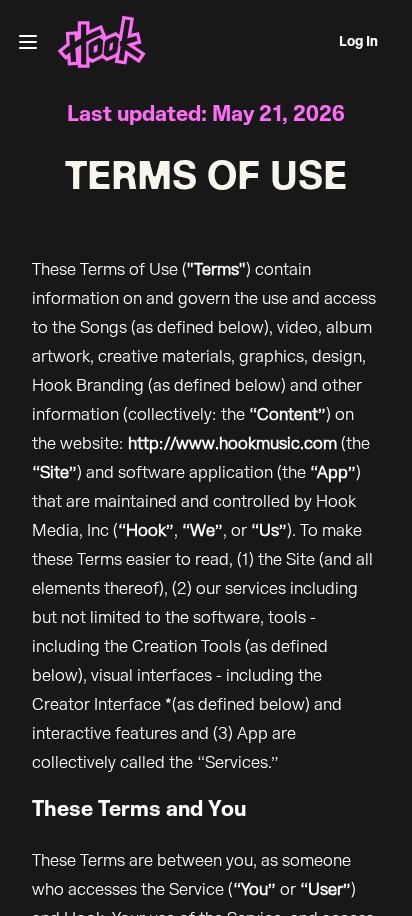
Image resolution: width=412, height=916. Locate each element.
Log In (358, 42)
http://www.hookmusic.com (232, 443)
